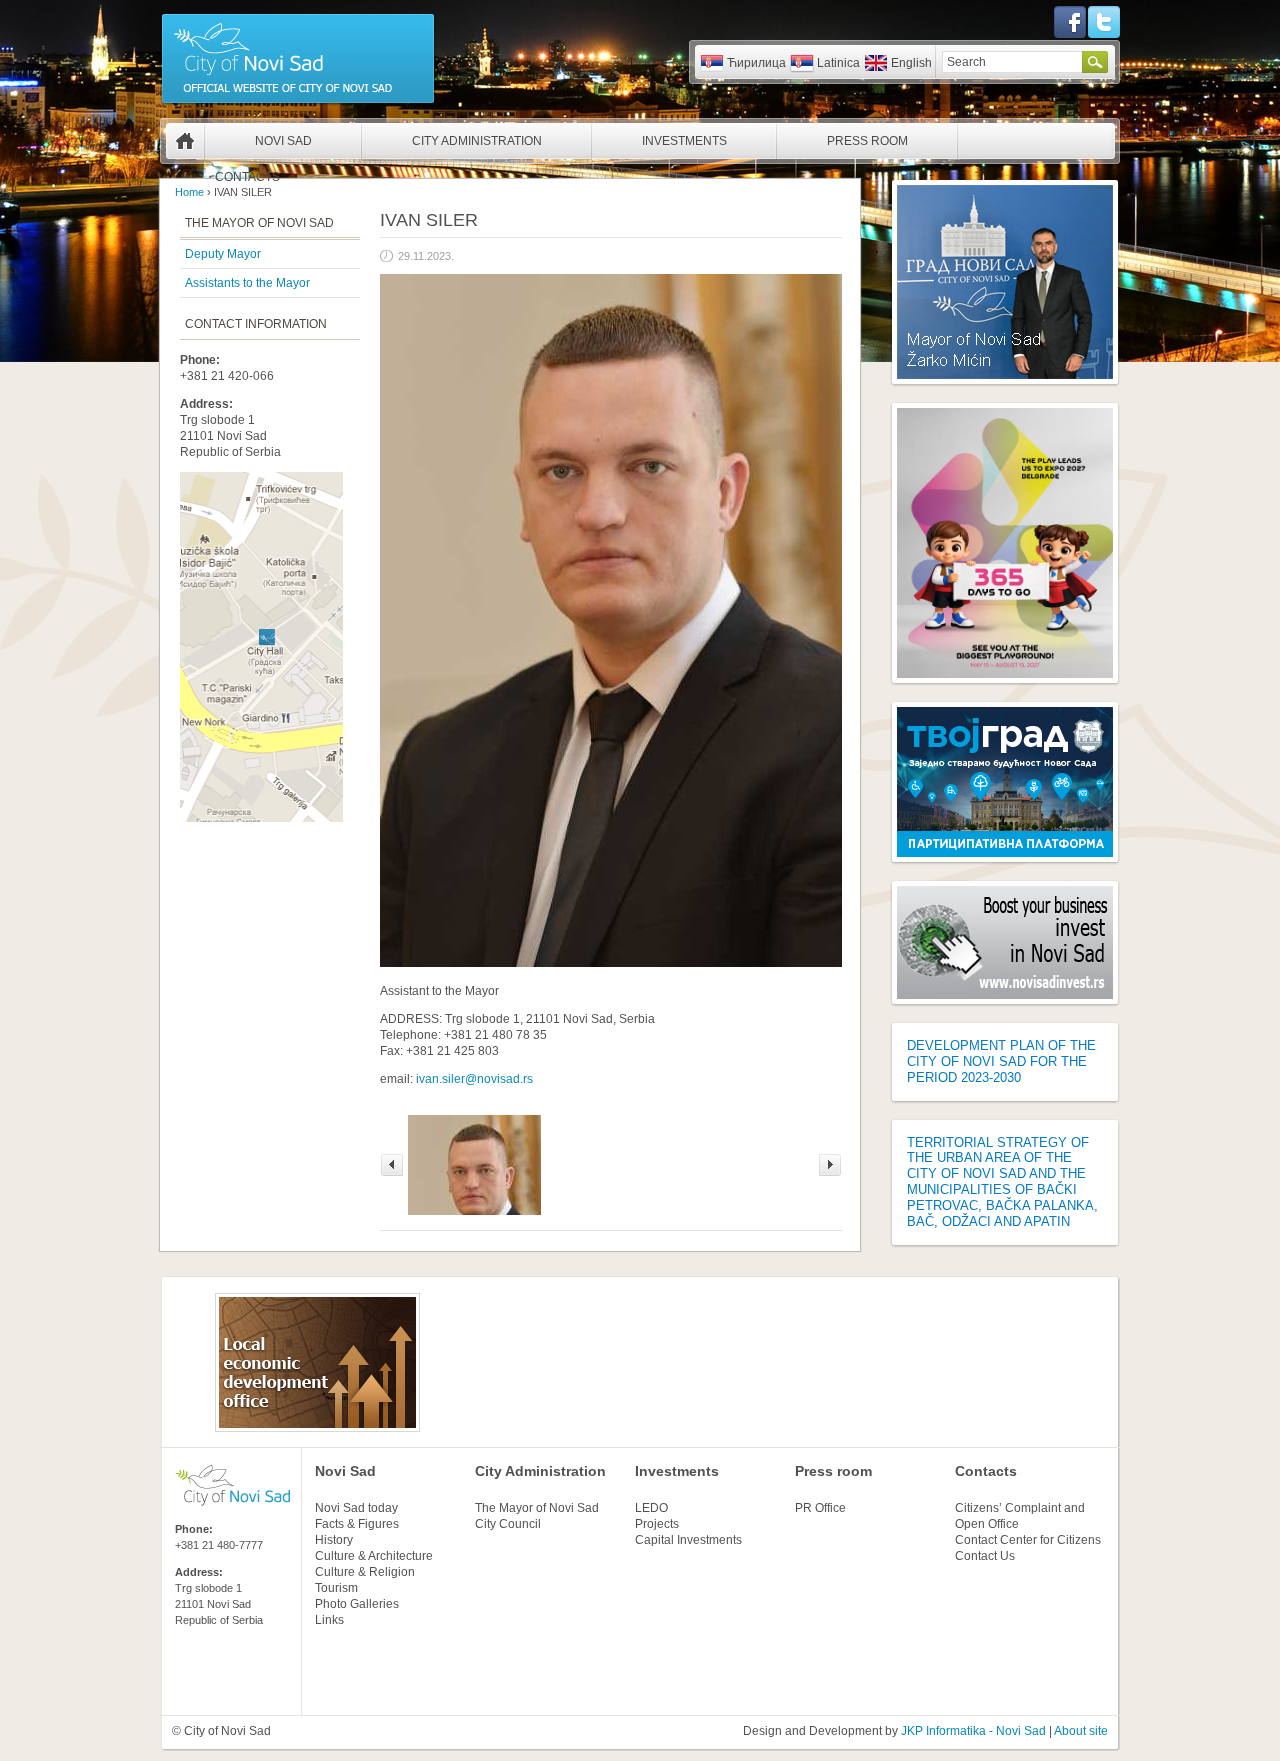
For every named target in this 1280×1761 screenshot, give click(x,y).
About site (1081, 1731)
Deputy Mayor (223, 254)
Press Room (867, 141)
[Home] (298, 102)
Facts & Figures (357, 1524)
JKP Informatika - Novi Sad (973, 1731)
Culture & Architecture (374, 1556)
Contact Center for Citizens (1028, 1540)
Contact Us (985, 1556)
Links (329, 1620)
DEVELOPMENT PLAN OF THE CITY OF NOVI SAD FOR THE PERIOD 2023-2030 (1001, 1061)
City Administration (477, 141)
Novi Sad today (356, 1508)
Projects (657, 1524)
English (911, 63)
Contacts (247, 177)
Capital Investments (688, 1540)
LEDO (651, 1508)
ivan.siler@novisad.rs (474, 1079)
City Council (508, 1524)
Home (185, 141)
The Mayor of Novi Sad (537, 1508)
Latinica (838, 63)
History (334, 1540)
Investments (684, 141)
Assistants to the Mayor (247, 283)
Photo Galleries (357, 1604)
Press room (833, 1471)
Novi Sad (283, 141)
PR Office (820, 1508)
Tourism (336, 1588)
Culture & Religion (365, 1572)
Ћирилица (756, 63)
